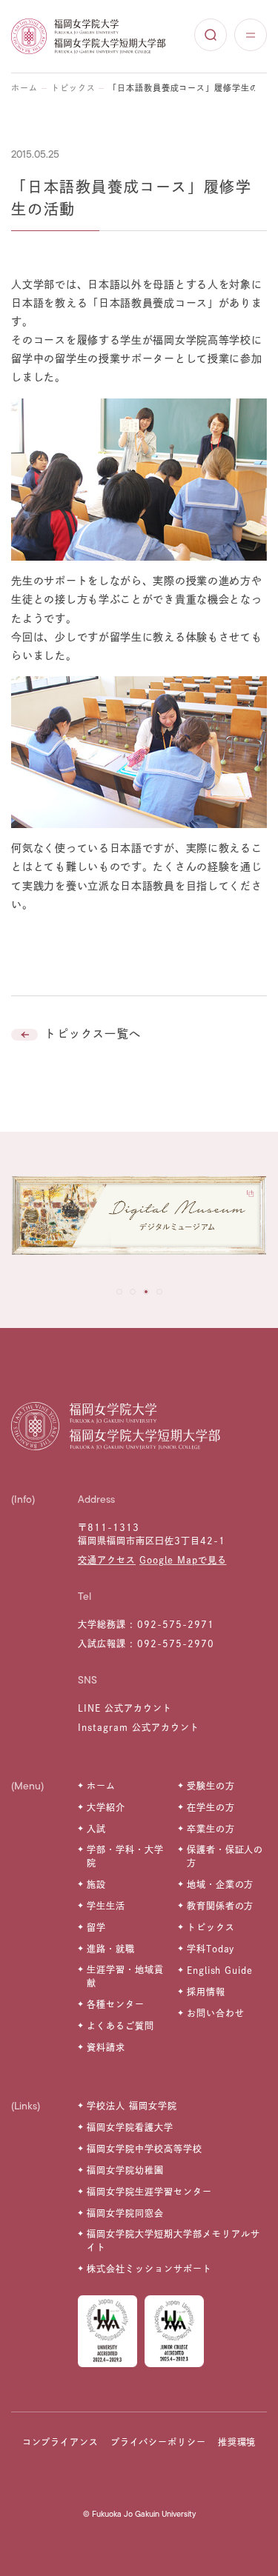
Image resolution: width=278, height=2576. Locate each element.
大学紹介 (106, 1807)
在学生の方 (211, 1807)
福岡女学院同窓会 (125, 2213)
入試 (96, 1829)
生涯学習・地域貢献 (125, 1976)
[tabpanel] (139, 1219)
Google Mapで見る (183, 1560)
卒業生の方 (211, 1829)
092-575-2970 (176, 1644)
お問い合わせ (216, 2013)
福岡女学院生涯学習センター (149, 2192)
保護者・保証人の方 (225, 1856)
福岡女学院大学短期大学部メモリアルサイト (173, 2240)
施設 (96, 1884)
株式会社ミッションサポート (149, 2269)
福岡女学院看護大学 (130, 2127)
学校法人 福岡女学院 (132, 2106)
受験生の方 (211, 1786)
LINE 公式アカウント (125, 1708)
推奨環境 (237, 2442)
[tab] (119, 1292)
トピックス (73, 88)
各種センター (116, 2004)
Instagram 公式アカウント (138, 1727)
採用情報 (206, 1992)
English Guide (220, 1970)
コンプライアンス (61, 2442)
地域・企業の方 (221, 1884)
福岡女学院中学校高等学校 (145, 2149)
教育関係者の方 (221, 1906)
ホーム (24, 88)
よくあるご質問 (120, 2026)
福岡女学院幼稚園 (125, 2170)
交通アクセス (107, 1560)
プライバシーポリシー (159, 2442)
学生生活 (106, 1906)
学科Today (211, 1949)
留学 (96, 1927)
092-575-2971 (176, 1624)
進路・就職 (111, 1949)
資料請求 (106, 2047)
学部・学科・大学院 (125, 1856)
